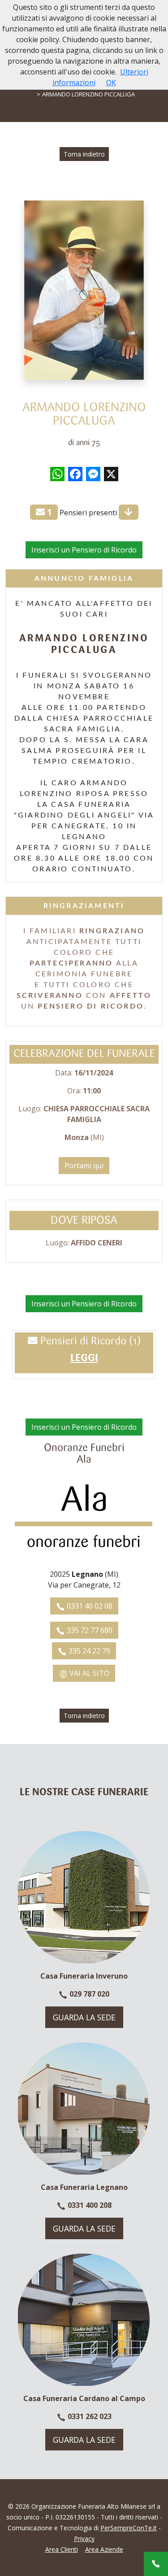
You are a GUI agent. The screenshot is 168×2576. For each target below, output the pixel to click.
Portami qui (84, 1166)
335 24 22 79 (88, 1651)
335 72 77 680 (89, 1630)
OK (111, 83)
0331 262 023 (89, 2416)
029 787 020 (88, 1994)
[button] (84, 1359)
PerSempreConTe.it (129, 2528)
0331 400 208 (89, 2205)
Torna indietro (84, 154)
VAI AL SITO (88, 1673)
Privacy (84, 2539)
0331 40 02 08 (89, 1606)
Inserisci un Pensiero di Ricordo (84, 550)
